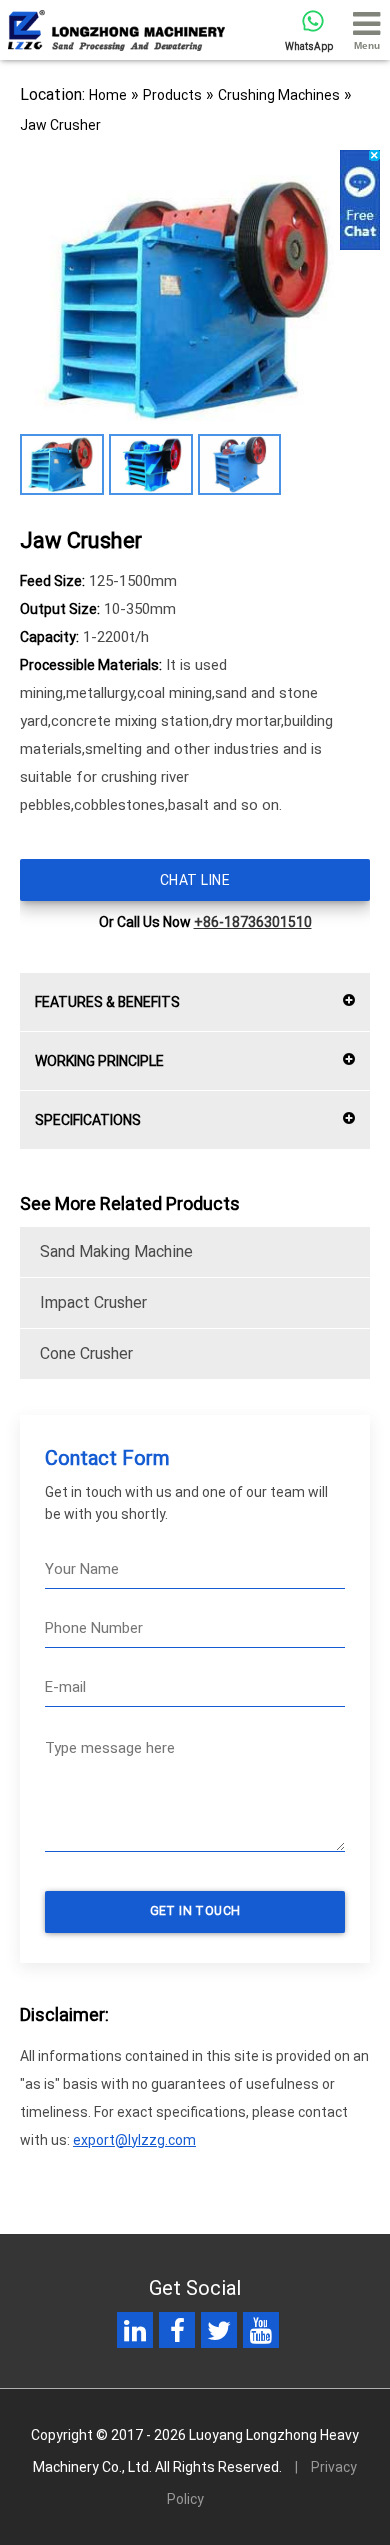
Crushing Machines (279, 95)
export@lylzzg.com (134, 2140)
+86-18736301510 (253, 922)
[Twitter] (219, 2335)
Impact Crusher (93, 1302)
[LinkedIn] (135, 2335)
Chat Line (195, 880)
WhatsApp (309, 46)
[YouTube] (261, 2335)
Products (172, 95)
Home (108, 95)
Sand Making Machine (116, 1251)
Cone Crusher (86, 1353)
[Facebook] (177, 2335)
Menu (367, 45)
